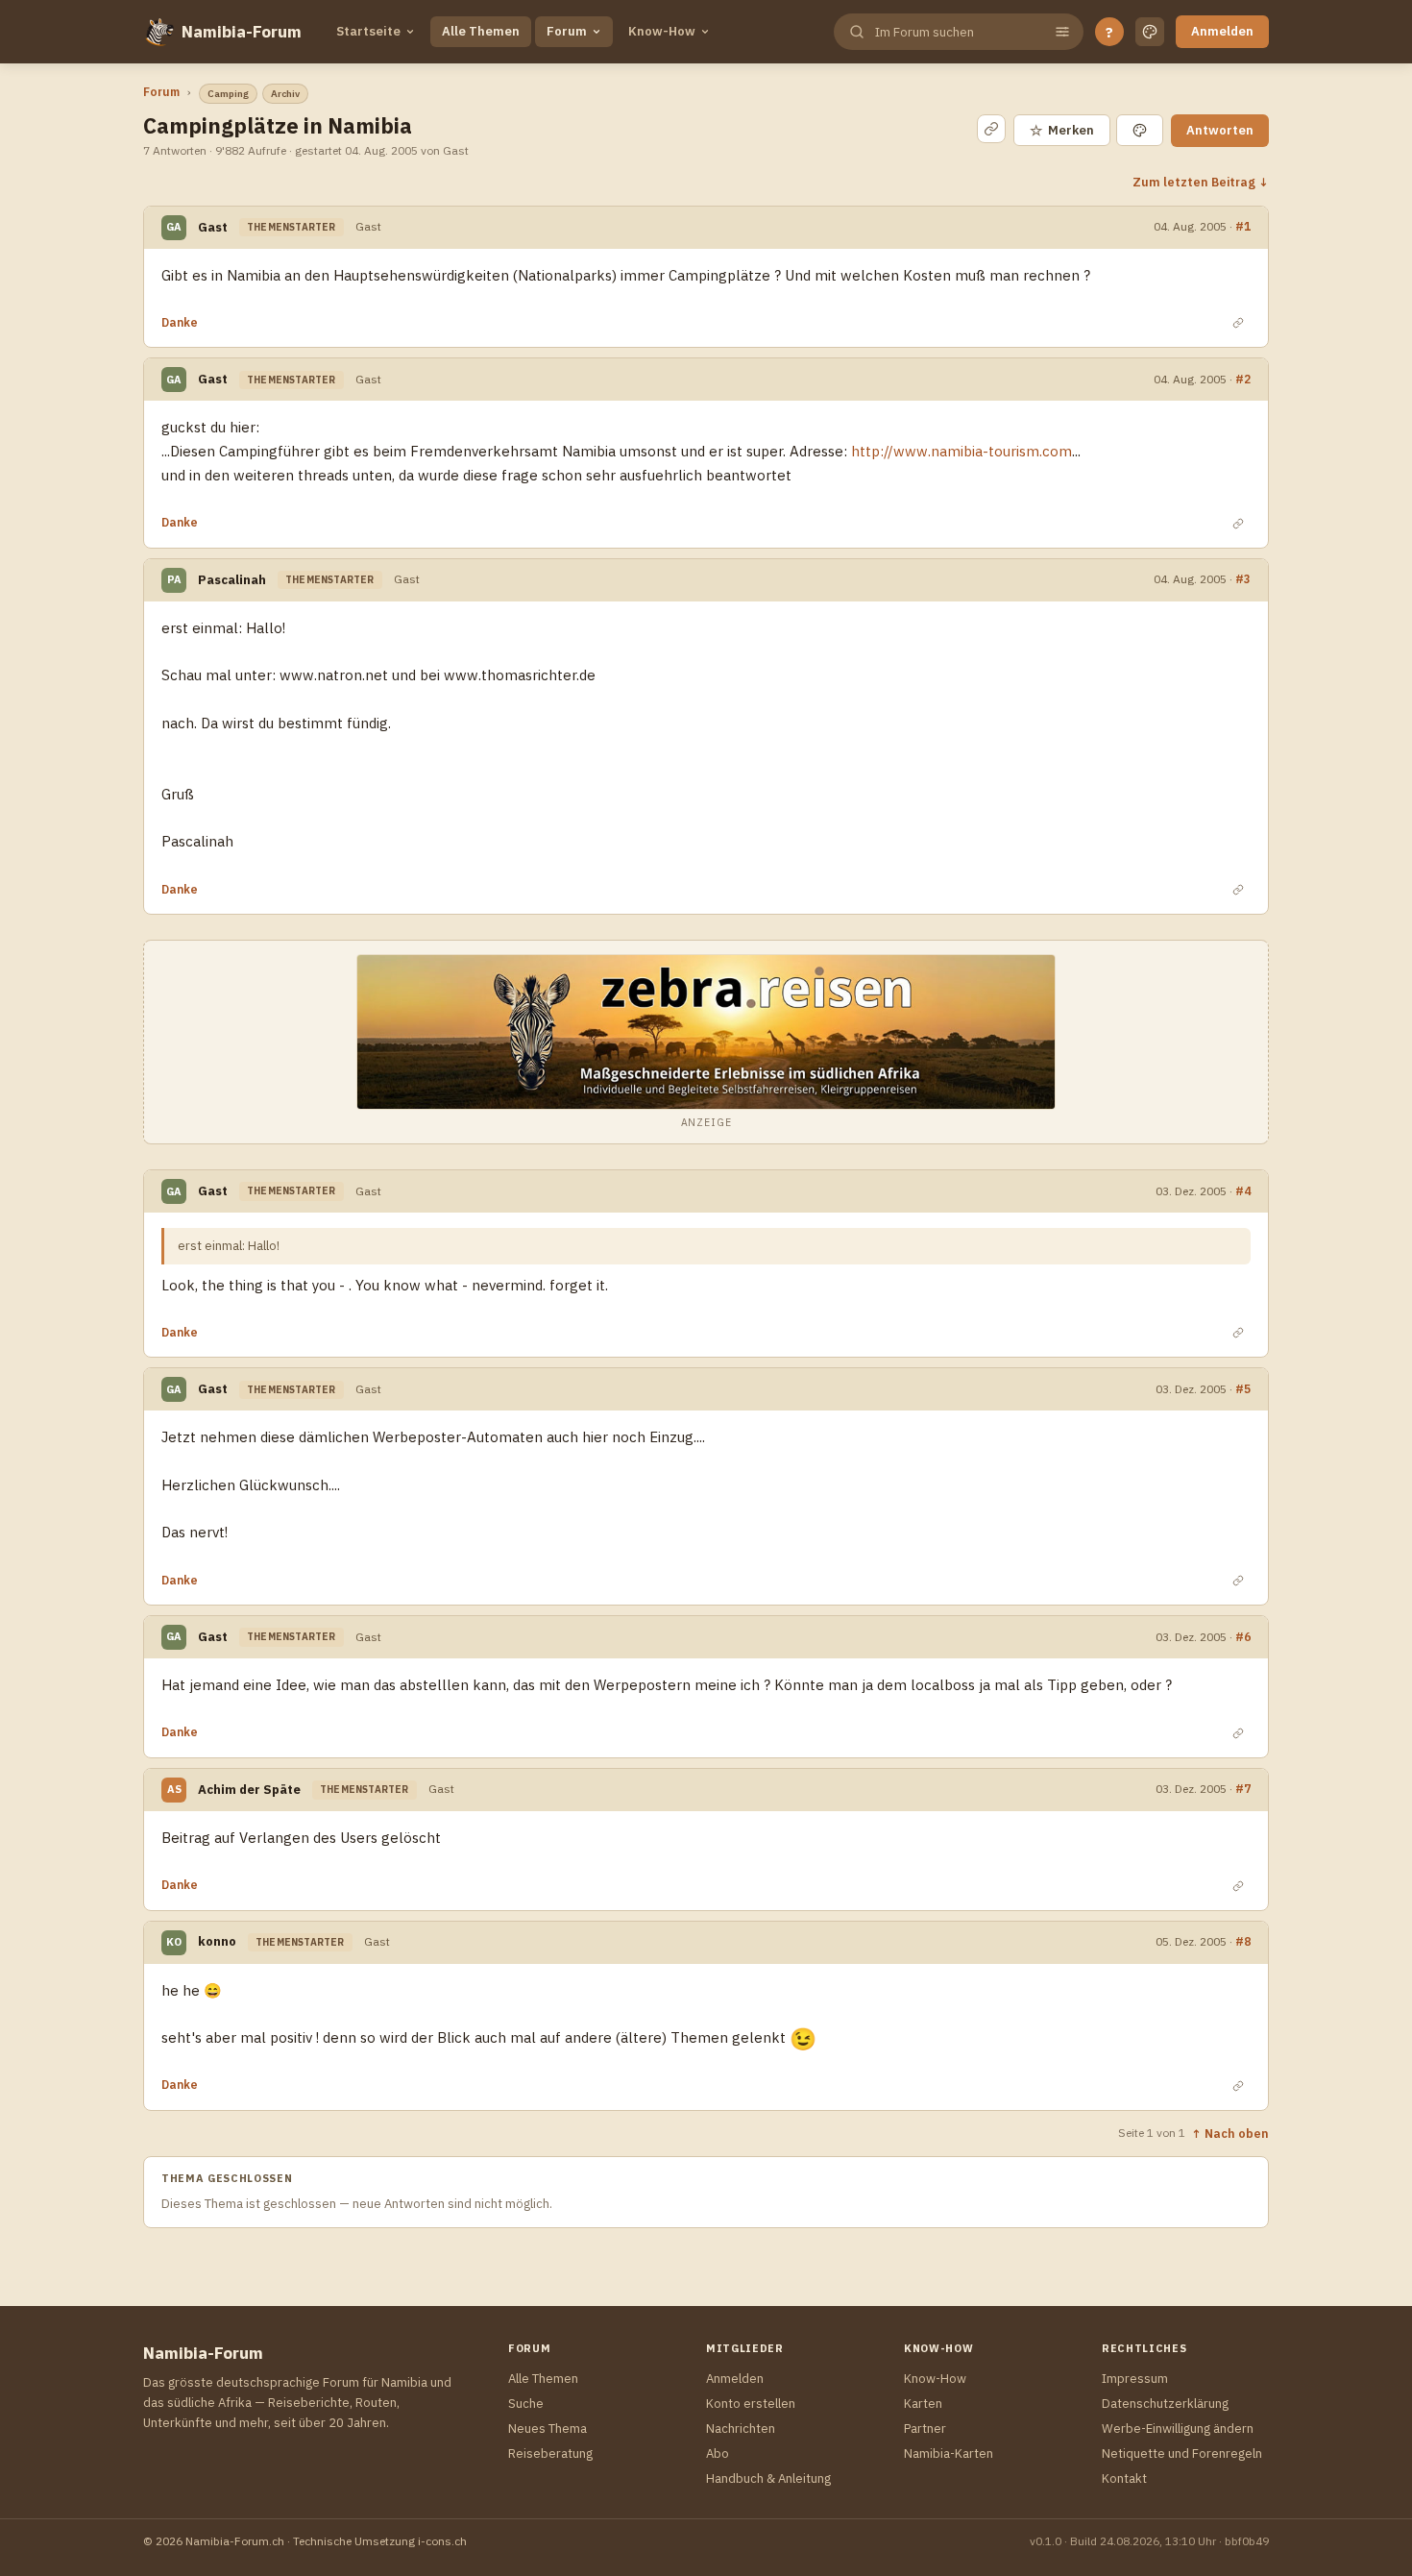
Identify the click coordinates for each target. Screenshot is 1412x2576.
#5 (1243, 1389)
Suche (526, 2404)
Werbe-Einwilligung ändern (1178, 2429)
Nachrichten (741, 2429)
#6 (1243, 1637)
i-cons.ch (442, 2541)
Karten (923, 2404)
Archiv (285, 94)
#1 (1243, 226)
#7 (1243, 1789)
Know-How (662, 31)
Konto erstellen (751, 2404)
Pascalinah (232, 580)
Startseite (368, 31)
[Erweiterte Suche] (1062, 32)
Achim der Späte (249, 1790)
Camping (228, 94)
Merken (1062, 130)
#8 (1243, 1941)
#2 (1243, 379)
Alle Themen (481, 31)
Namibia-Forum (242, 32)
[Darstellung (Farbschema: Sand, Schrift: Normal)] (1150, 32)
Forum (567, 31)
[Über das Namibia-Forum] (158, 32)
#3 (1243, 579)
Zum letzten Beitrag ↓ (1201, 182)
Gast (213, 227)
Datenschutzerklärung (1165, 2404)
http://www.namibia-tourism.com (962, 451)
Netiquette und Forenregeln (1182, 2453)
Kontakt (1124, 2478)
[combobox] (957, 32)
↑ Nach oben (1230, 2133)
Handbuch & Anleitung (768, 2478)
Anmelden (1222, 31)
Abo (718, 2453)
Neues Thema (548, 2429)
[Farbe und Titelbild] (1140, 130)
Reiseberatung (550, 2453)
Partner (925, 2429)
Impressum (1135, 2379)
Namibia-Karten (949, 2453)
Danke (180, 322)
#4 (1243, 1191)
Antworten (1220, 130)
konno (217, 1941)
